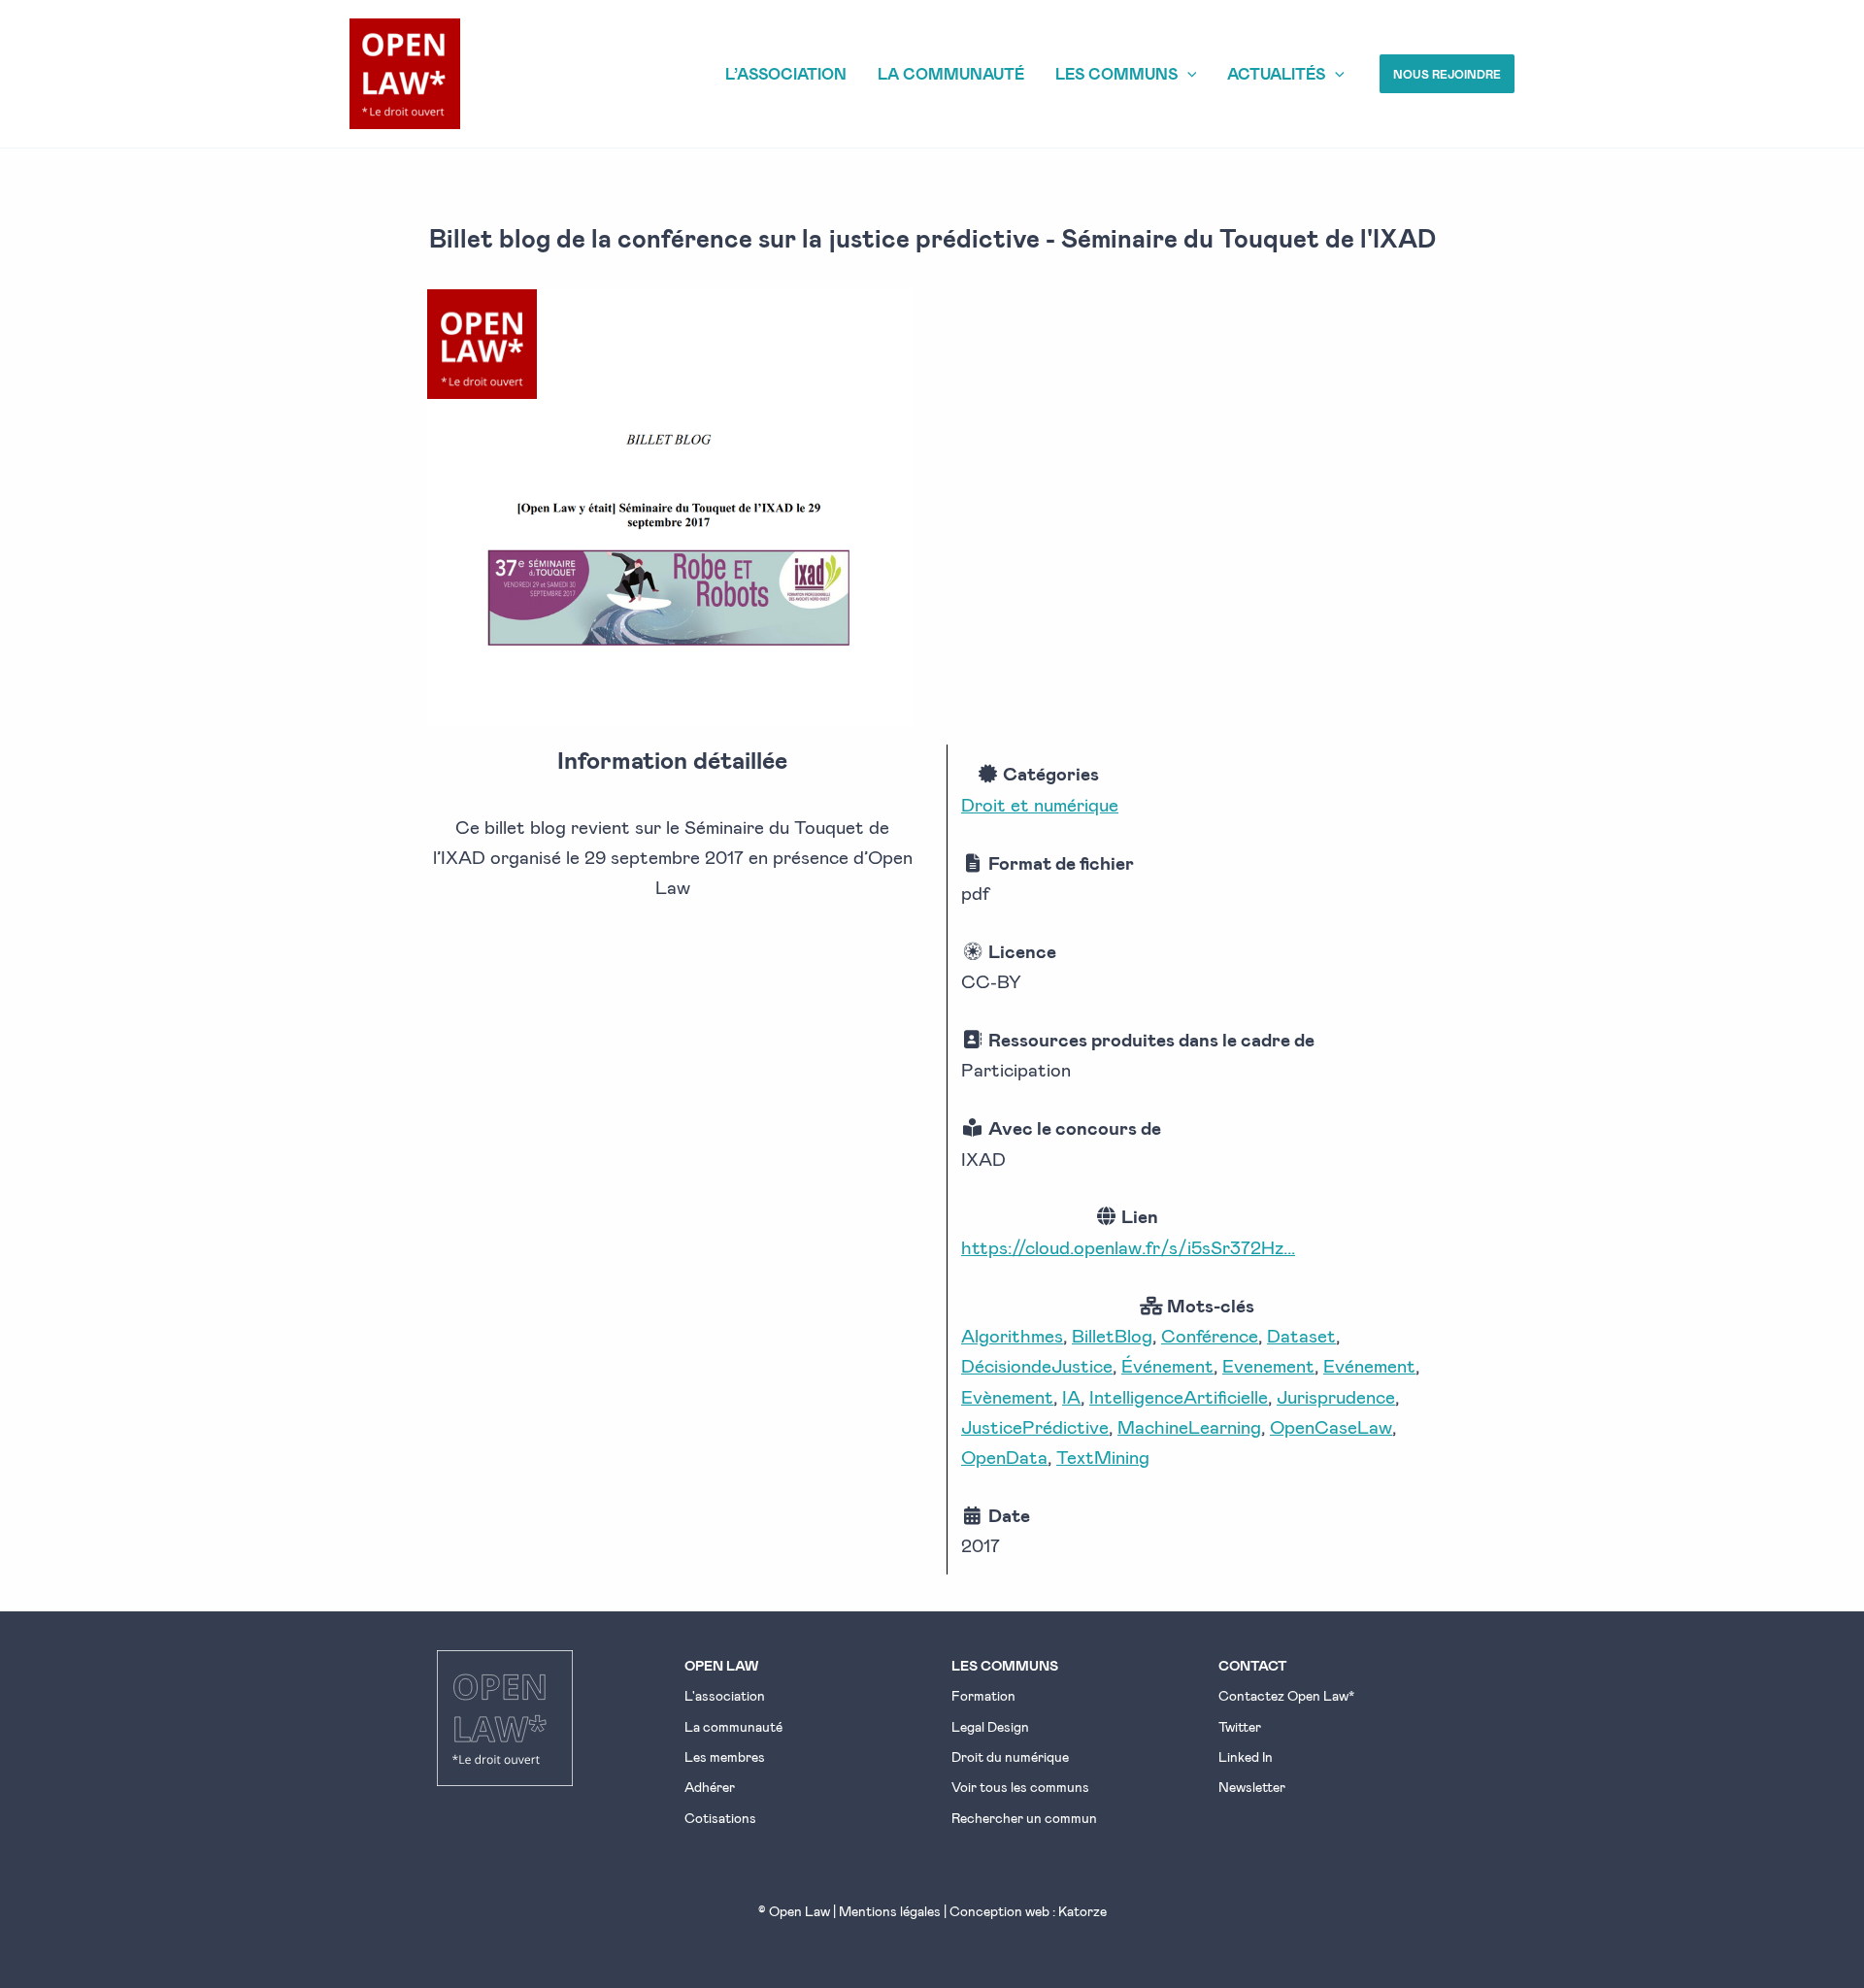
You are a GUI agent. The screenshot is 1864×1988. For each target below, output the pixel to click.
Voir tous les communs (1020, 1787)
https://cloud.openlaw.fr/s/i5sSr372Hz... (1128, 1247)
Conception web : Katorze (1028, 1911)
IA (1071, 1396)
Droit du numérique (1010, 1756)
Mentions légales (890, 1911)
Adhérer (710, 1787)
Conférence (1210, 1335)
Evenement (1268, 1365)
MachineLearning (1189, 1426)
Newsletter (1252, 1787)
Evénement (1369, 1365)
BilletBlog (1112, 1335)
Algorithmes (1012, 1335)
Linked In (1246, 1756)
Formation (983, 1695)
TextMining (1103, 1457)
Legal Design (990, 1726)
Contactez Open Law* (1286, 1695)
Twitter (1240, 1726)
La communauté (733, 1726)
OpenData (1004, 1457)
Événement (1167, 1365)
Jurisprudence (1336, 1396)
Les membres (725, 1756)
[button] (1447, 74)
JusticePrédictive (1035, 1426)
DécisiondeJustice (1037, 1365)
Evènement (1007, 1396)
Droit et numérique (1040, 804)
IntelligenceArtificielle (1179, 1396)
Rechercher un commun (1024, 1818)
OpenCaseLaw (1331, 1426)
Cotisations (720, 1818)
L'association (725, 1695)
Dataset (1301, 1335)
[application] (1187, 74)
